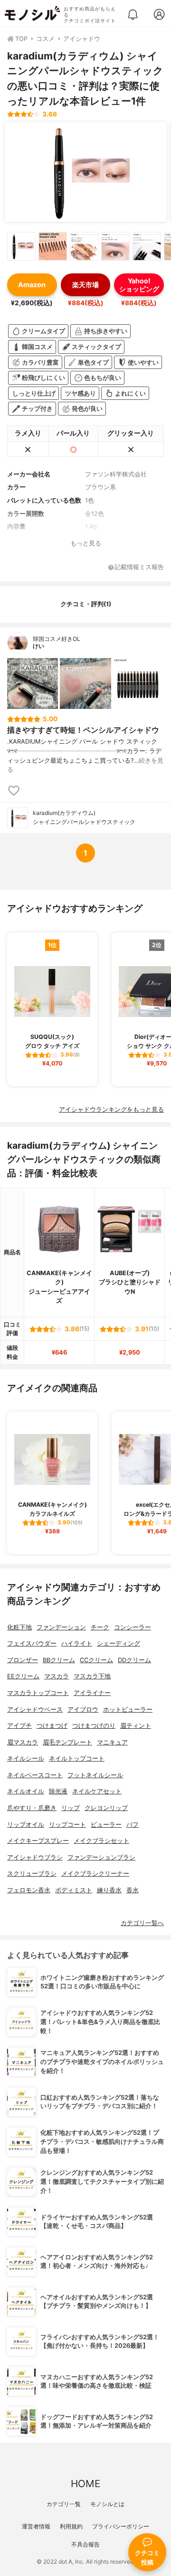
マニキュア (112, 1742)
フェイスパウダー (32, 1643)
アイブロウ (83, 1709)
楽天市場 (85, 285)
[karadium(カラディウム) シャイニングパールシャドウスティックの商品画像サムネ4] (115, 246)
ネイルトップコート (77, 1758)
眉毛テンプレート (67, 1742)
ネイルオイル (26, 1791)
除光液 (58, 1791)
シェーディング (119, 1643)
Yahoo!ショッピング (139, 285)
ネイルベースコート (35, 1775)
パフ (133, 1825)
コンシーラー (133, 1627)
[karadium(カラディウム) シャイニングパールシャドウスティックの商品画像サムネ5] (147, 246)
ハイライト (77, 1643)
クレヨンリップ (106, 1808)
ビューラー (106, 1825)
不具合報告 (85, 2544)
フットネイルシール (95, 1775)
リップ (71, 1808)
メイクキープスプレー (38, 1841)
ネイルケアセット (97, 1791)
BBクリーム (59, 1660)
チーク (100, 1627)
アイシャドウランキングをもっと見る (111, 1109)
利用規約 (71, 2526)
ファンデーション (61, 1627)
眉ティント (136, 1726)
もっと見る (86, 543)
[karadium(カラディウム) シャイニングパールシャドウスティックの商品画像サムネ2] (53, 246)
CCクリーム (96, 1660)
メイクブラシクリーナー (95, 1874)
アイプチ (19, 1726)
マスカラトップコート (38, 1693)
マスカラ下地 (92, 1676)
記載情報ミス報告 (139, 567)
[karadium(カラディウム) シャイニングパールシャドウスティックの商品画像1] (85, 172)
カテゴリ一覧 (64, 2504)
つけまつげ (52, 1726)
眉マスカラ (23, 1742)
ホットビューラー (128, 1709)
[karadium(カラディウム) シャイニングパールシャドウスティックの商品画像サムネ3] (84, 246)
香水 (133, 1890)
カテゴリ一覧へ (142, 1923)
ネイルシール (26, 1758)
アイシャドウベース (35, 1709)
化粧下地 (19, 1627)
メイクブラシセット (101, 1841)
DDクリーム (134, 1660)
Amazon (32, 285)
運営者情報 (36, 2526)
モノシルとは (107, 2504)
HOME (85, 2484)
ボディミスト (74, 1890)
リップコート (67, 1825)
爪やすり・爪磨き (32, 1808)
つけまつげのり (94, 1726)
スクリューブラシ (32, 1874)
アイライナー (92, 1693)
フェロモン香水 (29, 1890)
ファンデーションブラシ (101, 1857)
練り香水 (109, 1890)
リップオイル (26, 1825)
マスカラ (57, 1676)
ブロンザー (23, 1660)
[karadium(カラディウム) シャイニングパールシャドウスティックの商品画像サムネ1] (21, 246)
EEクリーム (23, 1676)
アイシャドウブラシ (35, 1857)
